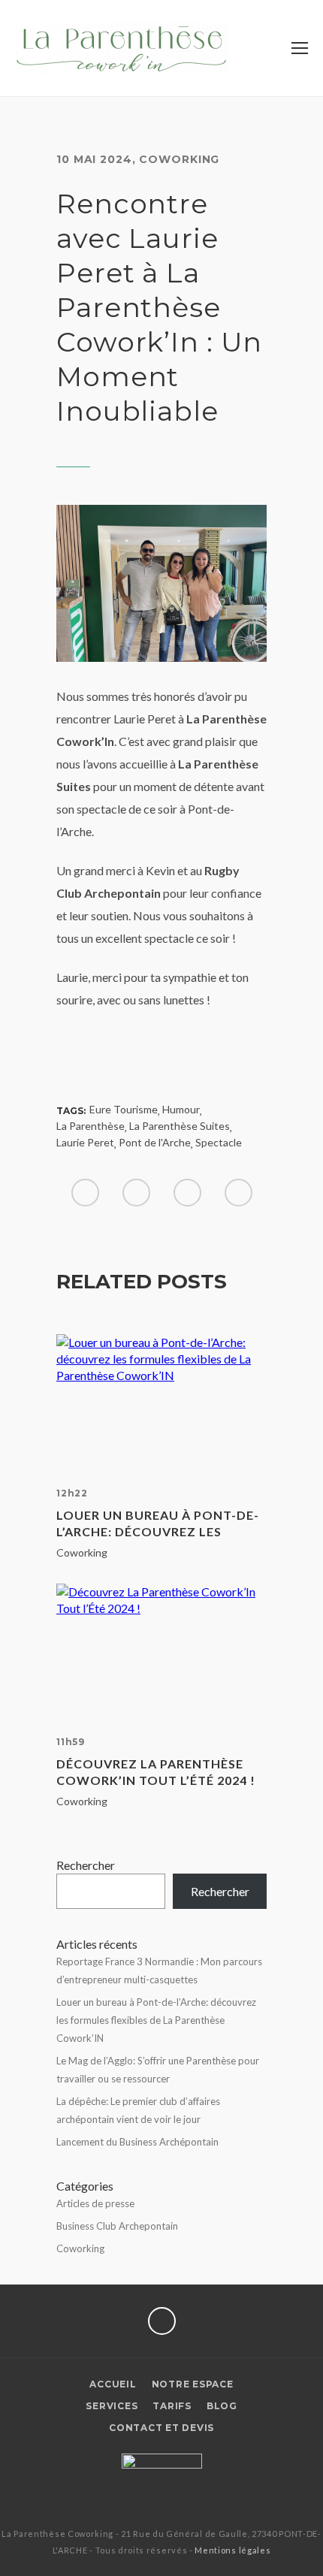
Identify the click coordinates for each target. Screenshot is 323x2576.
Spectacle (219, 1142)
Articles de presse (95, 2203)
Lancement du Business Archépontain (137, 2142)
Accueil (113, 2384)
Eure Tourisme (124, 1109)
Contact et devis (161, 2428)
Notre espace (193, 2384)
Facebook (162, 2321)
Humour (181, 1109)
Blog (222, 2406)
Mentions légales (232, 2550)
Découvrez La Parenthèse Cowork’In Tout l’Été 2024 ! (156, 1772)
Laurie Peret (85, 1142)
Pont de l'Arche (155, 1142)
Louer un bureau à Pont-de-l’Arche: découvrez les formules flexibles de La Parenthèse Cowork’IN (158, 1524)
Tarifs (172, 2406)
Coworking (179, 159)
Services (112, 2406)
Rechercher (86, 1865)
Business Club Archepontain (117, 2226)
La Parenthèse (91, 1126)
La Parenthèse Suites (180, 1126)
